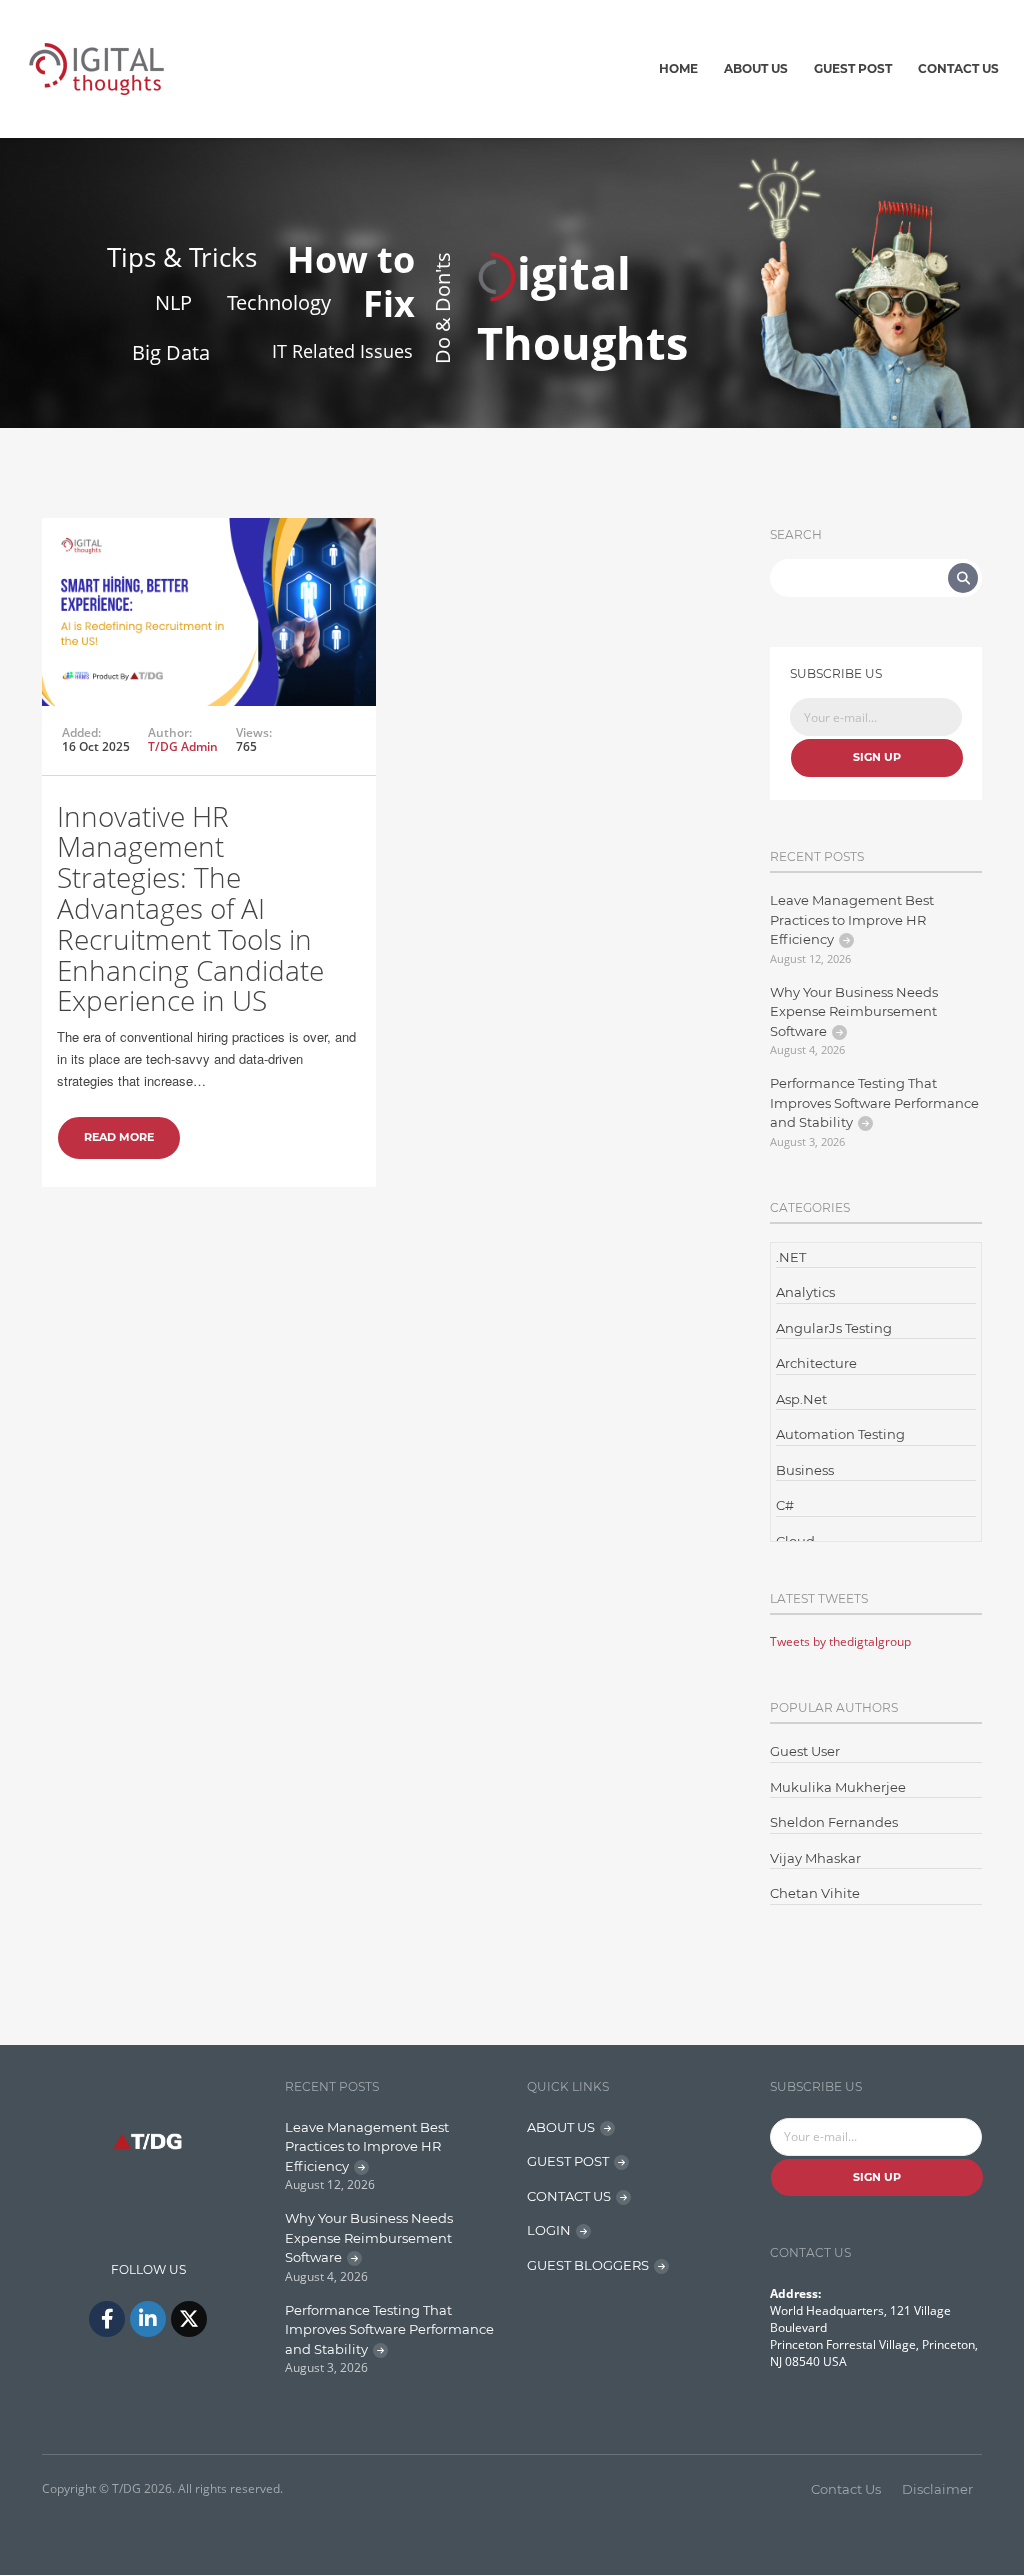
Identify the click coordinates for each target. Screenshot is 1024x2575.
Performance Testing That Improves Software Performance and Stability (874, 1102)
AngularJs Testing (834, 1328)
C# (785, 1505)
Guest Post (853, 68)
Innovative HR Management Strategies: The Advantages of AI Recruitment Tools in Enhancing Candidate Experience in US (190, 908)
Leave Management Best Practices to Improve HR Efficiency (852, 919)
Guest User (805, 1751)
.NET (791, 1257)
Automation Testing (840, 1434)
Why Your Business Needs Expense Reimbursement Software (854, 1011)
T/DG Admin (183, 746)
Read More (119, 1137)
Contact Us (958, 68)
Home (678, 68)
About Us (756, 68)
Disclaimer (937, 2489)
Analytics (805, 1292)
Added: (81, 733)
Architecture (816, 1363)
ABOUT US (561, 2127)
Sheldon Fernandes (834, 1822)
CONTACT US (569, 2196)
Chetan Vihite (815, 1893)
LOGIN (549, 2230)
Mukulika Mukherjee (838, 1787)
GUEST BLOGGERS (588, 2265)
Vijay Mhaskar (815, 1858)
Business (805, 1470)
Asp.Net (801, 1399)
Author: (170, 733)
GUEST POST (568, 2161)
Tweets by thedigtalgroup (840, 1641)
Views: (254, 733)
